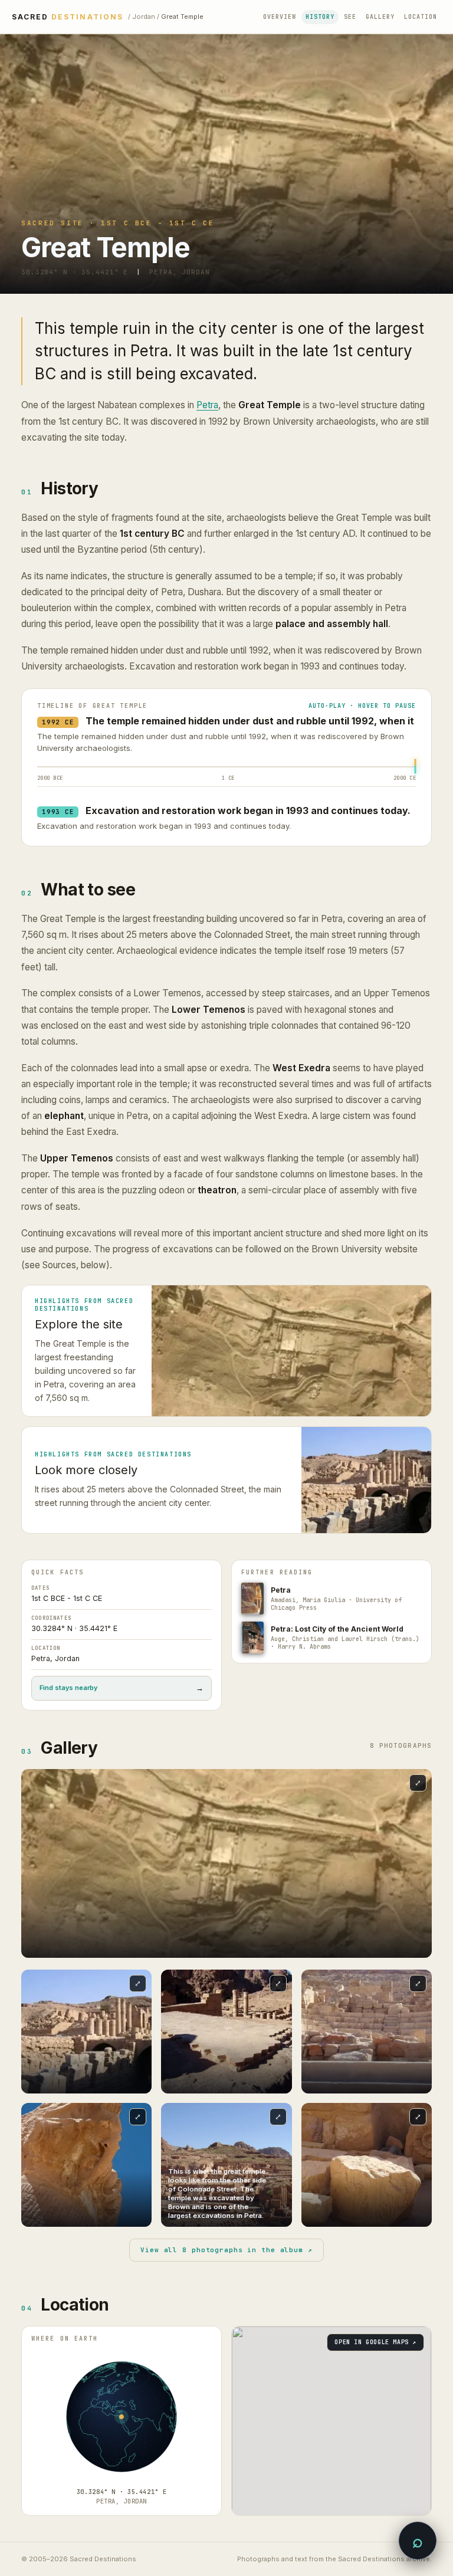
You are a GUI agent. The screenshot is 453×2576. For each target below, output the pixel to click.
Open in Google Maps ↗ (375, 2342)
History (320, 17)
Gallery (380, 17)
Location (421, 17)
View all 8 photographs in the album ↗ (226, 2250)
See (350, 17)
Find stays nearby (122, 1688)
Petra (207, 405)
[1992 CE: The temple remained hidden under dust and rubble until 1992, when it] (415, 763)
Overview (280, 17)
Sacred (68, 17)
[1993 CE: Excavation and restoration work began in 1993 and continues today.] (415, 770)
